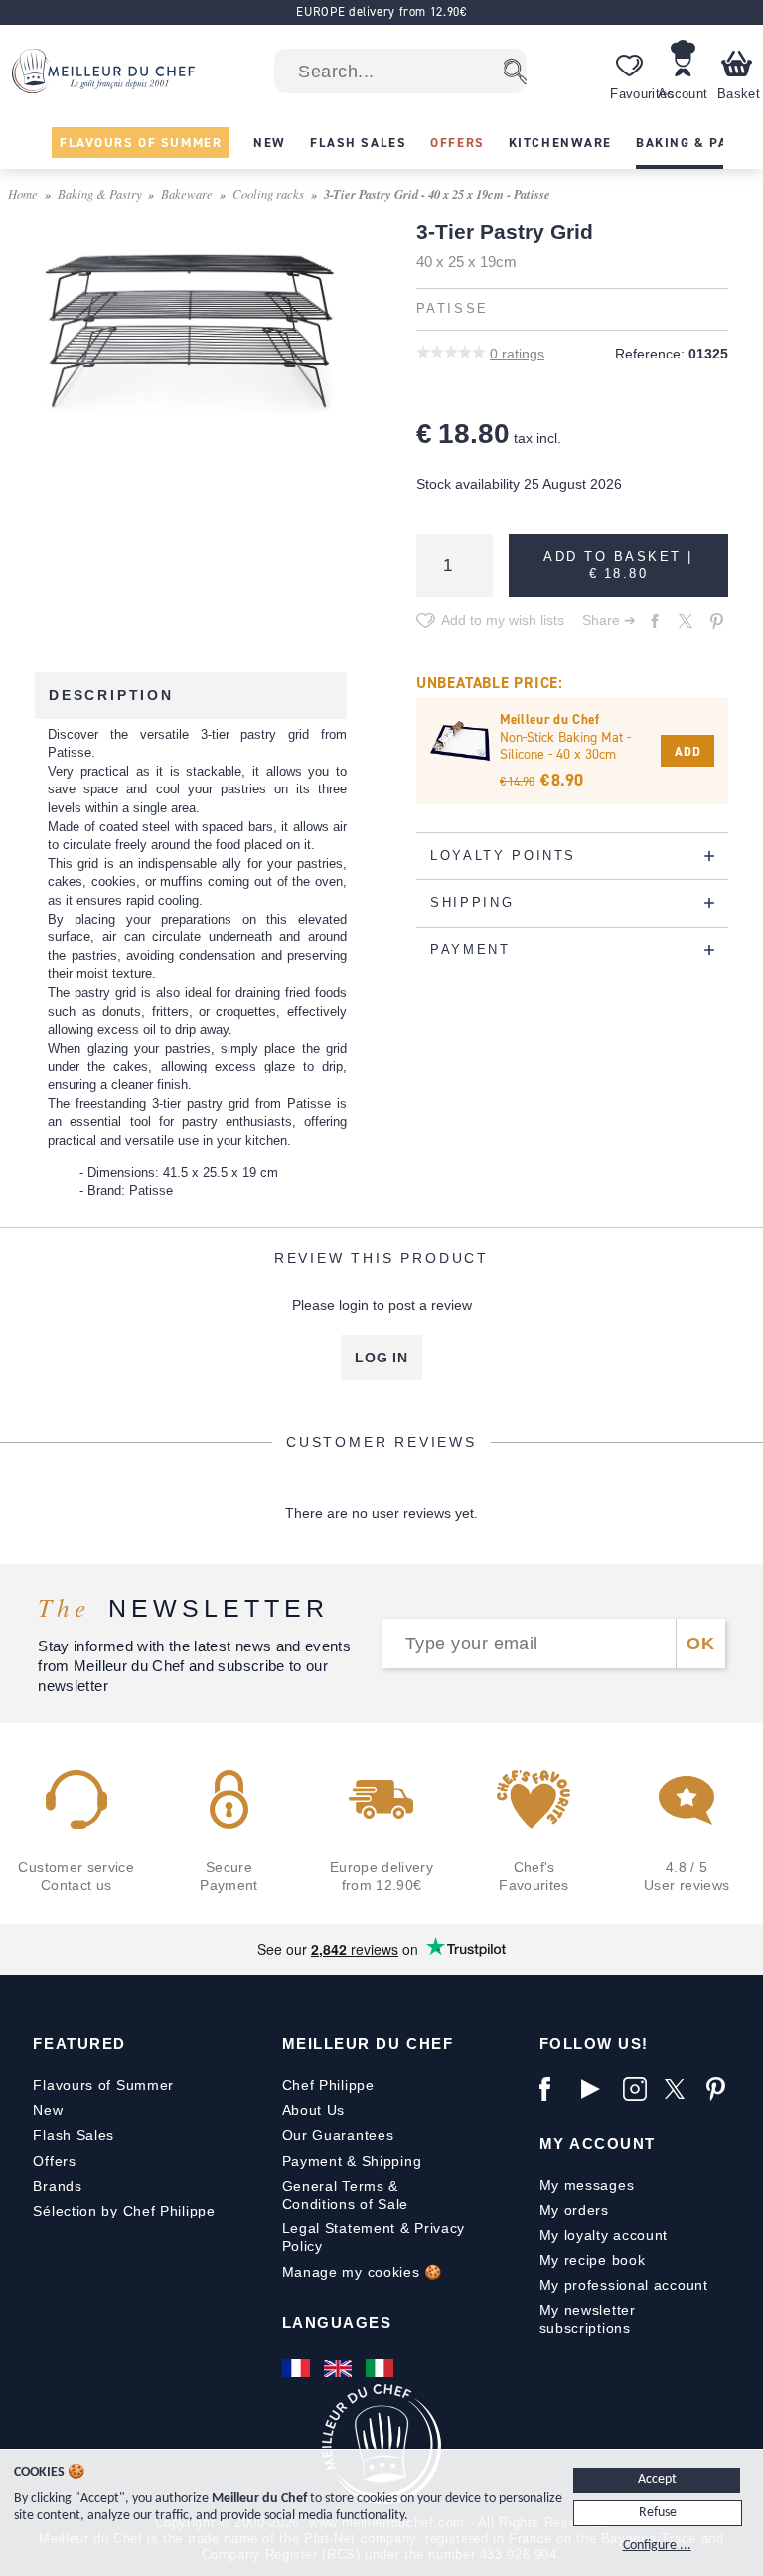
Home (23, 193)
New (48, 2110)
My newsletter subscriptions (588, 2319)
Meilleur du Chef (368, 2043)
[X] (681, 2089)
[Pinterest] (722, 2089)
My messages (587, 2185)
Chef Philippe (328, 2085)
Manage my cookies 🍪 (362, 2272)
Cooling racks (268, 193)
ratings (517, 354)
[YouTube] (597, 2089)
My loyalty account (604, 2235)
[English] (340, 2368)
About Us (314, 2110)
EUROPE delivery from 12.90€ (381, 11)
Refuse (658, 2513)
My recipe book (593, 2260)
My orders (574, 2210)
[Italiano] (381, 2368)
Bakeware (187, 193)
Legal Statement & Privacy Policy (374, 2237)
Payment (312, 2161)
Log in (381, 1358)
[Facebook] (555, 2089)
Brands (57, 2186)
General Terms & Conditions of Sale (346, 2195)
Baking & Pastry (100, 193)
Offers (54, 2161)
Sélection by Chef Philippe (124, 2211)
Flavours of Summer (103, 2085)
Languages (337, 2322)
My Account (598, 2144)
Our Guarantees (338, 2135)
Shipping (392, 2161)
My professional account (624, 2285)
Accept (657, 2479)
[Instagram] (639, 2089)
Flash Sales (74, 2135)
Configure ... (657, 2546)
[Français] (298, 2368)
